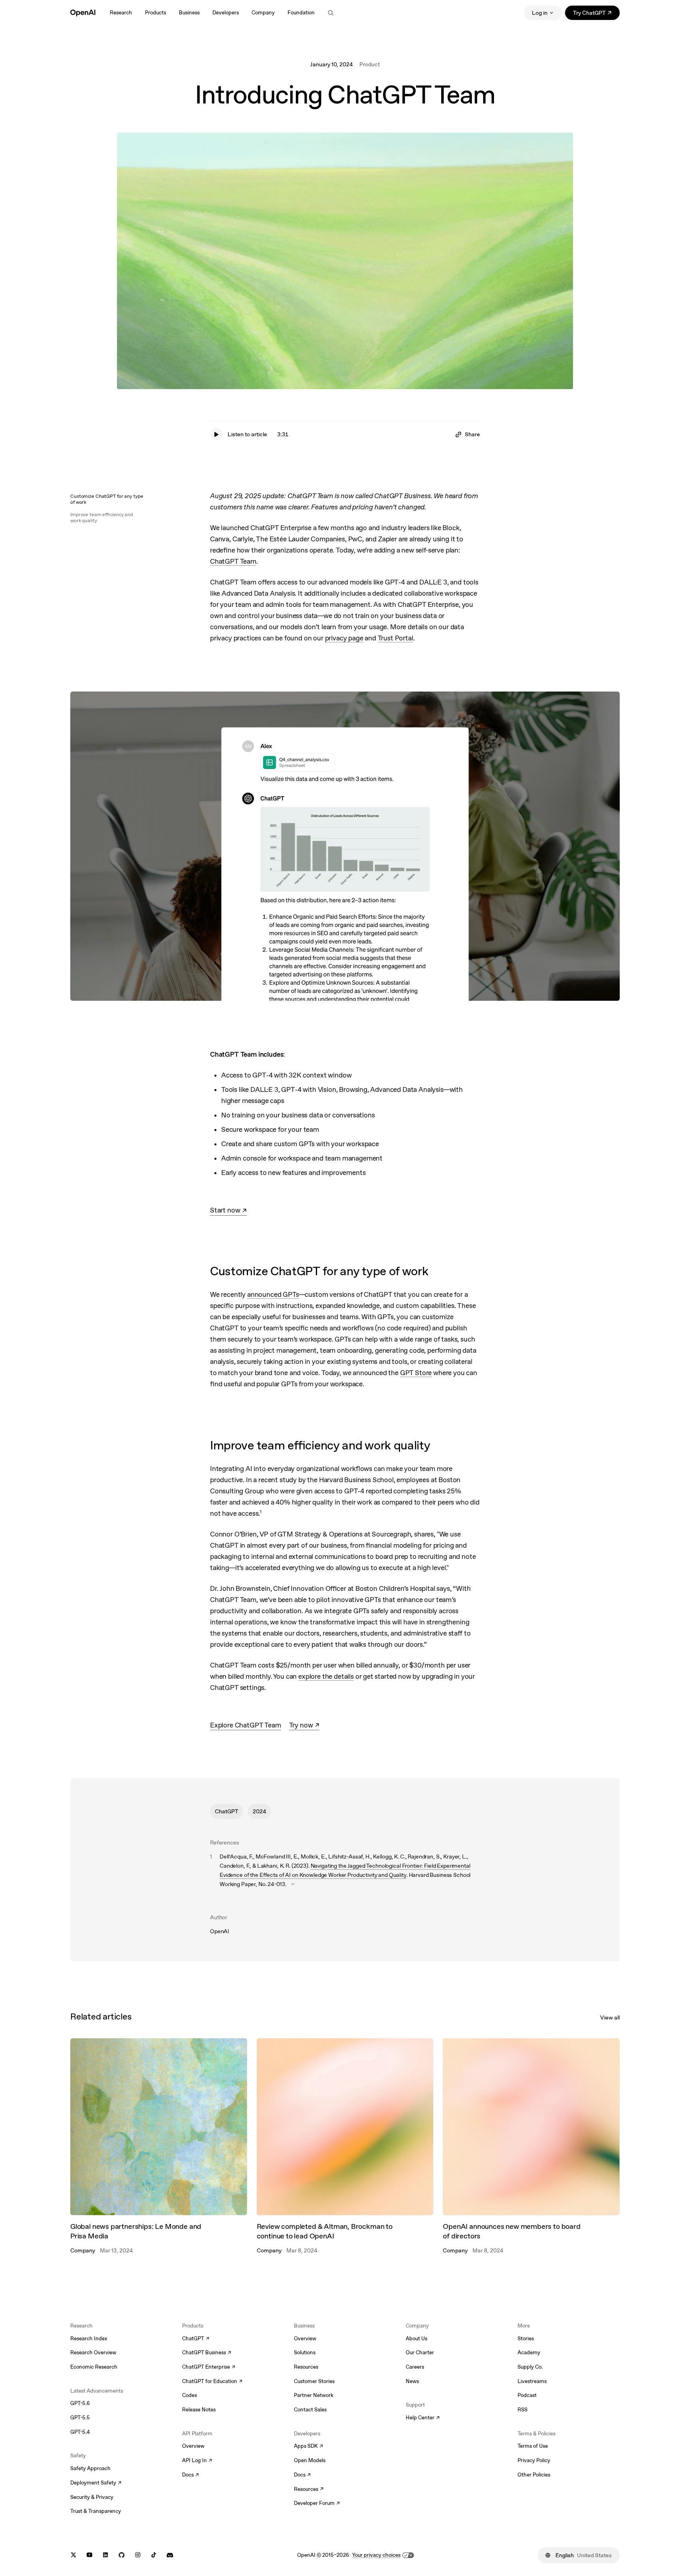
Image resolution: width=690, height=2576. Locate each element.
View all (610, 2017)
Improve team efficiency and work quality (102, 518)
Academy (529, 2352)
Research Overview (93, 2352)
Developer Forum (317, 2504)
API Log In (197, 2461)
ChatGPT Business (207, 2353)
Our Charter (420, 2352)
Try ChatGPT (596, 14)
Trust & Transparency (96, 2511)
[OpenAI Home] (83, 13)
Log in (540, 13)
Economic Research (94, 2367)
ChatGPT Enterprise (209, 2367)
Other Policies (534, 2475)
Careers (415, 2367)
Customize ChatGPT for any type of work (107, 499)
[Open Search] (331, 13)
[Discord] (170, 2555)
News (412, 2381)
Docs (190, 2475)
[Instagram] (138, 2555)
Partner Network (314, 2395)
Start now (228, 1211)
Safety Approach (90, 2468)
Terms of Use (533, 2446)
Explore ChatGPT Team (246, 1725)
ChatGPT (227, 1811)
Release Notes (199, 2410)
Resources (306, 2367)
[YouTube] (89, 2555)
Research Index (89, 2338)
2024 (260, 1811)
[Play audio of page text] (216, 434)
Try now (304, 1726)
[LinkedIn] (105, 2555)
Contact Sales (310, 2410)
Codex (190, 2395)
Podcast (527, 2395)
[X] (73, 2555)
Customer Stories (314, 2381)
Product (370, 64)
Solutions (305, 2352)
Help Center (423, 2418)
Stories (526, 2338)
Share (472, 434)
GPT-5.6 (80, 2403)
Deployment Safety (96, 2483)
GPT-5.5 (80, 2418)
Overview (193, 2446)
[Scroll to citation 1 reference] (293, 1884)
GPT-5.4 (80, 2432)
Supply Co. (530, 2367)
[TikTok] (154, 2555)
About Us (416, 2338)
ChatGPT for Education (211, 2382)
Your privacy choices (376, 2555)
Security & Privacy (92, 2497)
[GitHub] (122, 2555)
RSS (522, 2410)
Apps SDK (308, 2447)
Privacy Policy (534, 2460)
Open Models (310, 2460)
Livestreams (532, 2381)
